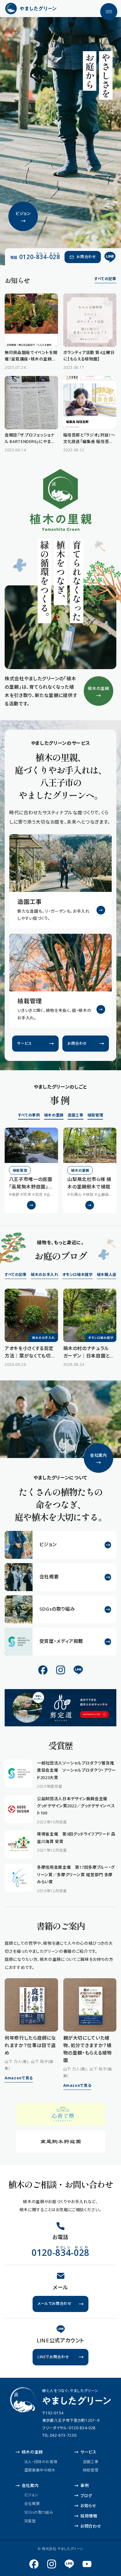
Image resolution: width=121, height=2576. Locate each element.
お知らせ (88, 2506)
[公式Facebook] (43, 1670)
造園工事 (76, 1115)
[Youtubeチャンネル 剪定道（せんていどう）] (87, 2564)
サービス (88, 2452)
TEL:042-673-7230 (59, 2435)
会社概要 (32, 2504)
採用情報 (89, 2516)
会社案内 (30, 2485)
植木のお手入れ (45, 1275)
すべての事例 (29, 1115)
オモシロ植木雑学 (78, 1275)
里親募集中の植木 (40, 2470)
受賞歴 (30, 2521)
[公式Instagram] (61, 1670)
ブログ (86, 2496)
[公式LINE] (110, 257)
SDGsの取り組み (39, 2512)
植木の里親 (54, 1115)
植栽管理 (95, 1115)
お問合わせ (91, 2526)
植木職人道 (107, 1275)
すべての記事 (105, 279)
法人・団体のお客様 (41, 2461)
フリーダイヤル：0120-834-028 (69, 2428)
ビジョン (31, 2495)
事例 (85, 2485)
